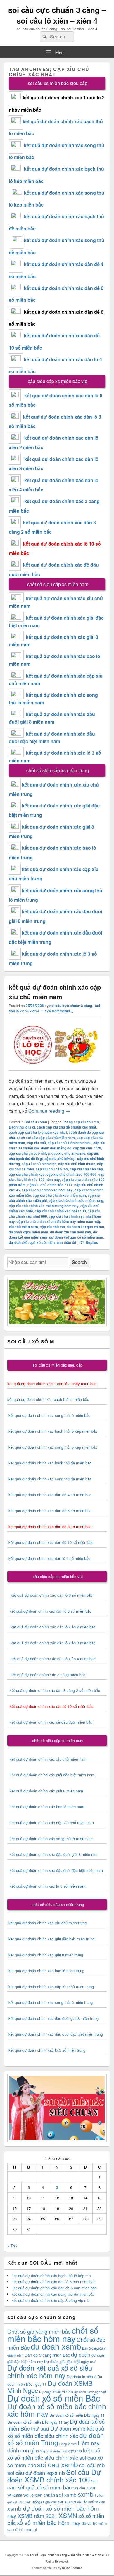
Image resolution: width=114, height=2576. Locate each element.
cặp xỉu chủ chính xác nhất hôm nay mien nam (55, 1221)
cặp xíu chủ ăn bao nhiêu (29, 1153)
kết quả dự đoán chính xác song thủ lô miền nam (51, 1839)
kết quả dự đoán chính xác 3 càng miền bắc (46, 1675)
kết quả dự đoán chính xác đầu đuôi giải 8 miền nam (54, 1854)
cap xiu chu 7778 (87, 1148)
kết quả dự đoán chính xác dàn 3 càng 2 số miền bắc (54, 1690)
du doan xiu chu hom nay (71, 1232)
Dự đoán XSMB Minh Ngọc (50, 2387)
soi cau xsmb (57, 2464)
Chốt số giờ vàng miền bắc (39, 2331)
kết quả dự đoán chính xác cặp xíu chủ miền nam (55, 992)
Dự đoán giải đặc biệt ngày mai (70, 2361)
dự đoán (81, 2354)
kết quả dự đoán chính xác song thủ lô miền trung (51, 2002)
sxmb (86, 2494)
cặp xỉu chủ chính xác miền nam (59, 1195)
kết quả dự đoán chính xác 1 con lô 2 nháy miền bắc (52, 1384)
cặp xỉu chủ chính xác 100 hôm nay (57, 1177)
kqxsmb (75, 2451)
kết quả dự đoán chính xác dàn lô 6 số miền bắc (52, 1595)
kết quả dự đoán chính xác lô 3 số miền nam (47, 1886)
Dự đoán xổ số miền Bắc (54, 2398)
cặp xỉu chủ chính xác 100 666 (71, 1174)
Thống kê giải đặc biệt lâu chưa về (56, 2502)
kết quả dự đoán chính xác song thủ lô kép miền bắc (53, 1447)
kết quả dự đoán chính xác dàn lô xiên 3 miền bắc (51, 1643)
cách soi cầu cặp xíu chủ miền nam (46, 1138)
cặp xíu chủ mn (52, 1227)
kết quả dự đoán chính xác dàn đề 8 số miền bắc (50, 1527)
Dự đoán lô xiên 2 (81, 2377)
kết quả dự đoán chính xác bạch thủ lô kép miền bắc (52, 1431)
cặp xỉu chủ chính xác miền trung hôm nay (44, 1206)
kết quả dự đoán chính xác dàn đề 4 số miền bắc (50, 1495)
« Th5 (12, 2246)
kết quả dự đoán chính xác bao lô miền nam (47, 1807)
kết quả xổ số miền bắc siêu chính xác (54, 2454)
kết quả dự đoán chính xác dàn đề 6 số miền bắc (50, 1511)
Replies (88, 1242)
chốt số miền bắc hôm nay (53, 2334)
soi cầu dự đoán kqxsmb (36, 2472)
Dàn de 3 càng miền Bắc (47, 2355)
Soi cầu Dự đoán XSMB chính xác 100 (54, 2476)
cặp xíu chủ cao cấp (86, 1169)
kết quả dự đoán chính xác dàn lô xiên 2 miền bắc (51, 1627)
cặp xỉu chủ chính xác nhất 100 (60, 1211)
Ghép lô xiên (68, 2444)
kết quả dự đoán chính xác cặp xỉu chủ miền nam (52, 1823)
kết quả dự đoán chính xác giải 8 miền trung (46, 1955)
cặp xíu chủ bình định (39, 1164)
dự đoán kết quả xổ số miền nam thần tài (42, 1242)
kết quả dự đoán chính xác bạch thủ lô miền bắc (48, 1399)
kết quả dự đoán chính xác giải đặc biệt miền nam (52, 1775)
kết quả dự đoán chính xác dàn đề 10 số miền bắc (51, 1542)
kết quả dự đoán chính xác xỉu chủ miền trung (47, 1923)
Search (79, 1262)
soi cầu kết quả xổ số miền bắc (52, 2484)
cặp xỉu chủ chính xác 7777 (50, 1185)
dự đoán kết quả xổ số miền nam (76, 1237)
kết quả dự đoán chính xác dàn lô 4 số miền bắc (49, 1558)
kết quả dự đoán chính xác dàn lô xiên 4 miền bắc (51, 1659)
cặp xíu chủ (36, 1143)
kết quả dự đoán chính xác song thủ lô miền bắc (49, 1415)
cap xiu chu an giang (68, 1153)
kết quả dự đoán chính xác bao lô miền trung (46, 1971)
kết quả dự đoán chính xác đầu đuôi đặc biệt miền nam (56, 1870)
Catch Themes (72, 2568)
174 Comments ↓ (59, 1011)
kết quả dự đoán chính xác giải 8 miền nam (46, 1791)
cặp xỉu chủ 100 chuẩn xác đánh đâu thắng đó (57, 1145)
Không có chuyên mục (51, 2451)
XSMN (68, 2515)
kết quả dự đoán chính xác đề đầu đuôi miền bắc (50, 1722)
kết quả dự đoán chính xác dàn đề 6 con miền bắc (54, 2288)
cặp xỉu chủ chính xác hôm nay (47, 1190)
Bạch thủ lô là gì (22, 1127)
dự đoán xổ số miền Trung (56, 2439)
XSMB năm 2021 (37, 2516)
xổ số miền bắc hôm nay (49, 2523)
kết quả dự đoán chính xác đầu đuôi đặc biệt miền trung (56, 2034)
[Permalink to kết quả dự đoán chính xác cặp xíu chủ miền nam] (54, 1073)
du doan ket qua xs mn (85, 1227)
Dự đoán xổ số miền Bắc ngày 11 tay (38, 2422)
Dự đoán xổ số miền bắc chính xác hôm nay (57, 2410)
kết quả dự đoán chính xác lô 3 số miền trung (47, 2050)
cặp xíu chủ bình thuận (77, 1164)
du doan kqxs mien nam (28, 1232)
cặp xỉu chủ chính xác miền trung (76, 1200)
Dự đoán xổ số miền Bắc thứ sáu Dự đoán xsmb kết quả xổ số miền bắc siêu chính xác (56, 2428)
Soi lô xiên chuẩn (39, 2495)
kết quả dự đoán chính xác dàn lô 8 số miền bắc (49, 1611)
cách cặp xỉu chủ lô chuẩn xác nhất (38, 1132)
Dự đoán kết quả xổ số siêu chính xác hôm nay (50, 2371)
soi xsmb (66, 2495)
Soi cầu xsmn (36, 1122)
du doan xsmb (56, 2346)
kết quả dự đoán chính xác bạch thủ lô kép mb (51, 2276)
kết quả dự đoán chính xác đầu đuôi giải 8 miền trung (53, 2018)
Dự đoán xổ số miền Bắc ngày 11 (77, 2415)
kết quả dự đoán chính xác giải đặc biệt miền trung (51, 1939)
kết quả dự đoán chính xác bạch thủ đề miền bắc (49, 1463)
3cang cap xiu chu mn (81, 1122)
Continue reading (49, 1111)
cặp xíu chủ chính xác (27, 1174)
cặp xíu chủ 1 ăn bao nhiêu (70, 1143)
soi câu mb (92, 2465)
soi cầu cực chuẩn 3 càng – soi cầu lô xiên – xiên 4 (57, 15)
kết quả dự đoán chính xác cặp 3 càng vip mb (51, 2300)
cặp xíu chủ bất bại (60, 1159)
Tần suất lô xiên (93, 2502)
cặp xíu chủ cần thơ (52, 1169)
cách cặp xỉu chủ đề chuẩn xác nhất (66, 1127)
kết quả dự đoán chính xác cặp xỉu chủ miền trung (51, 1987)
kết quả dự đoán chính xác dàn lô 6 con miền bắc (54, 2282)
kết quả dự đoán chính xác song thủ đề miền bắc (50, 1479)
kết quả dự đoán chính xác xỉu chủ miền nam (48, 1759)
